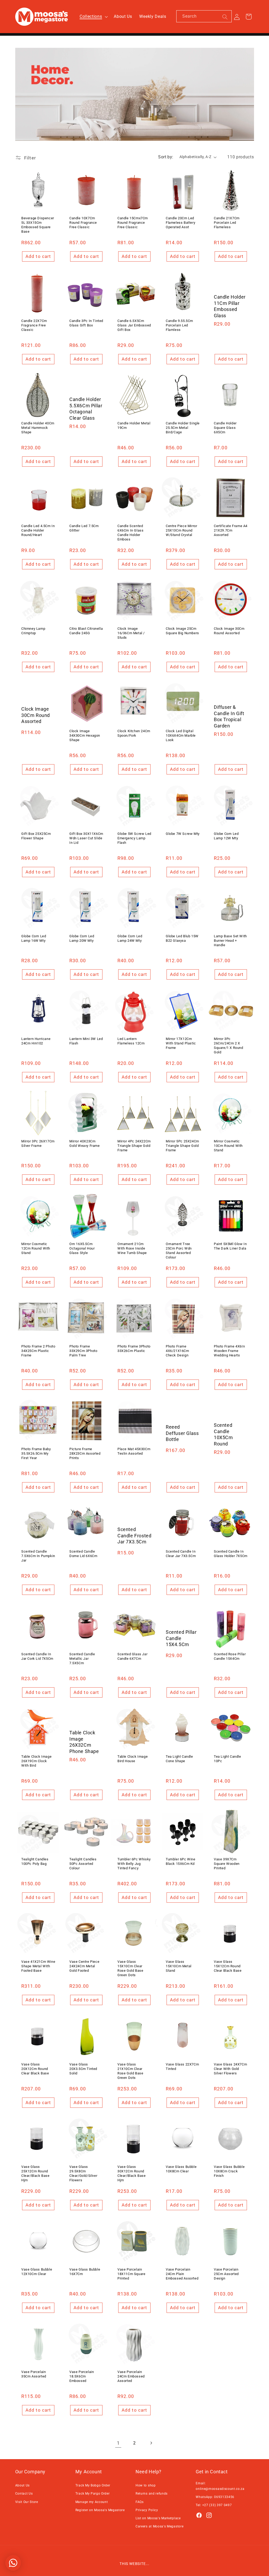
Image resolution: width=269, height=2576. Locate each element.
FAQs (140, 2502)
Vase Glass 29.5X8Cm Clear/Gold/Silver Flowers (83, 2173)
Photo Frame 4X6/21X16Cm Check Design (177, 1351)
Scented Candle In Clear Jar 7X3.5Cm (181, 1554)
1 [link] (118, 2443)
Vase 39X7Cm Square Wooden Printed (227, 1864)
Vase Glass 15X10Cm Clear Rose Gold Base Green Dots (130, 1968)
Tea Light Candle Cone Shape (179, 1759)
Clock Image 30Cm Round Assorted (229, 631)
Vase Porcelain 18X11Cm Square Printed (131, 2274)
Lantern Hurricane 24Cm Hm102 (36, 1041)
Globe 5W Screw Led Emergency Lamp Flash (134, 838)
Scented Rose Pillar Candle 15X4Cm (230, 1656)
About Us (23, 2485)
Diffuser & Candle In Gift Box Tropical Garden (229, 716)
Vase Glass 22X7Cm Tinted (182, 2067)
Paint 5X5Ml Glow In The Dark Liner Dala (230, 1246)
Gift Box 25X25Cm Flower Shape (36, 836)
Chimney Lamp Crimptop (33, 631)
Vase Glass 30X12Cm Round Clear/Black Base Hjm (132, 2173)
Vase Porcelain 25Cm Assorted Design (226, 2274)
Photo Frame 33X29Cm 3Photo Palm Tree (83, 1351)
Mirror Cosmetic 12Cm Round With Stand (36, 1248)
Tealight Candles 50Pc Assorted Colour (83, 1864)
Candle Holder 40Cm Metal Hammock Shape (38, 428)
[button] (93, 17)
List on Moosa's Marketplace (158, 2518)
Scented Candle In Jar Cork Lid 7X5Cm (37, 1656)
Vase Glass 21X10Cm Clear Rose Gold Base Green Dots (130, 2071)
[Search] (225, 17)
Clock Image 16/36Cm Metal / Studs (131, 633)
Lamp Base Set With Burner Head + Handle (230, 941)
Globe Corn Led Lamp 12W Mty (226, 836)
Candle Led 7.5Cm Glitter (84, 528)
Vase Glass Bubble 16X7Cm (85, 2272)
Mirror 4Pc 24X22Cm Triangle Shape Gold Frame (134, 1146)
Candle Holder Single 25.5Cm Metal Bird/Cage (183, 428)
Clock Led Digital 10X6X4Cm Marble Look (181, 735)
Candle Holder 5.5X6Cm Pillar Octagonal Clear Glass (86, 409)
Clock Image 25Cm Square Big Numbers (182, 631)
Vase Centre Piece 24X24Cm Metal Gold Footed (84, 1966)
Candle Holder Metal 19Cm (134, 425)
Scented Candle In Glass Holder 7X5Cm (231, 1554)
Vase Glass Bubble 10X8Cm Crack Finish (229, 2171)
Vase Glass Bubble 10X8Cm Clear (181, 2169)
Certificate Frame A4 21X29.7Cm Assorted (231, 530)
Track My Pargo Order (93, 2494)
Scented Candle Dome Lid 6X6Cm (83, 1554)
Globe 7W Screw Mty (183, 833)
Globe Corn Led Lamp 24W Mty (130, 938)
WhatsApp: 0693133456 (215, 2497)
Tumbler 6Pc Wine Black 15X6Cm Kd (181, 1861)
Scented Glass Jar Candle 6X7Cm (132, 1656)
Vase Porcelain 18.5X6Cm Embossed (82, 2376)
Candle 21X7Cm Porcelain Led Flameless (227, 223)
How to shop (146, 2485)
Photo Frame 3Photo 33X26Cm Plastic (134, 1349)
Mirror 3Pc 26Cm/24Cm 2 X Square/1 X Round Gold (229, 1045)
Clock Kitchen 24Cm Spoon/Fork (134, 733)
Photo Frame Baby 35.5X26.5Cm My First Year (36, 1453)
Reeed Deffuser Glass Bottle (182, 1433)
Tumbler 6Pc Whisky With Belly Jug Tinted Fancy (134, 1864)
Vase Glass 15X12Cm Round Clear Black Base (228, 1966)
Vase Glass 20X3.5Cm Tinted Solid (83, 2069)
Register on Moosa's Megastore (100, 2510)
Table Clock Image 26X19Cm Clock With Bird (36, 1761)
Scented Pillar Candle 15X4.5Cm (181, 1638)
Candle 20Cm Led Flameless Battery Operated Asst (180, 223)
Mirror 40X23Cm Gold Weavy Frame (85, 1143)
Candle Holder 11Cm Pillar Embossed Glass (230, 306)
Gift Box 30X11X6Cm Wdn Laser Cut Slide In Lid (86, 838)
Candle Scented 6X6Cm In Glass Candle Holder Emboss (130, 533)
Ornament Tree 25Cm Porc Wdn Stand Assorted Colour (179, 1250)
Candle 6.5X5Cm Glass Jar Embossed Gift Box (134, 325)
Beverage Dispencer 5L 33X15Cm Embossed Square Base (38, 225)
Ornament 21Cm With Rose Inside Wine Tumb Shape (132, 1248)
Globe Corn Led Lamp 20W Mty (82, 938)
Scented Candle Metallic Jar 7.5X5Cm (82, 1659)
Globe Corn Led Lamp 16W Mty (34, 938)
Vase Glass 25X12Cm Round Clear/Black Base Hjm (35, 2173)
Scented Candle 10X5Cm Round (223, 1434)
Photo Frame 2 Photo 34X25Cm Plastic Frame (38, 1351)
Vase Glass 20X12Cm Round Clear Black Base (35, 2069)
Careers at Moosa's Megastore (159, 2526)
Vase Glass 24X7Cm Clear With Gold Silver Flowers (230, 2069)
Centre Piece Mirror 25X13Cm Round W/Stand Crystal (181, 530)
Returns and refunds (152, 2494)
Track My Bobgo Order (93, 2485)
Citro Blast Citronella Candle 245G (86, 631)
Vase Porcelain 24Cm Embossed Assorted (131, 2376)
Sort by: (166, 157)
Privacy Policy (147, 2510)
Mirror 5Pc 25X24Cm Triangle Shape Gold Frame (182, 1146)
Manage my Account (92, 2502)
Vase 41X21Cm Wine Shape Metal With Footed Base (38, 1966)
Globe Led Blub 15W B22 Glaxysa (182, 938)
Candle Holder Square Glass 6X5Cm (225, 428)
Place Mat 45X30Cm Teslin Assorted (134, 1451)
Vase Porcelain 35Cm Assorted (34, 2374)
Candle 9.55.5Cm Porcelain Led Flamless (179, 325)
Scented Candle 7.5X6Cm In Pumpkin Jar (38, 1556)
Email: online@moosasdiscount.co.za (220, 2486)
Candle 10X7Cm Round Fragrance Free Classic (83, 223)
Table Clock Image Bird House (133, 1759)
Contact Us (24, 2494)
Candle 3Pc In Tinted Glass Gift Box (86, 323)
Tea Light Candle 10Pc (227, 1759)
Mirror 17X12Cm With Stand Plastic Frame (181, 1043)
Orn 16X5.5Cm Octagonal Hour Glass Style (82, 1248)
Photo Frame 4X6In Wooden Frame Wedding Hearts (229, 1351)
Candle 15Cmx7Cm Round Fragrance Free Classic (133, 223)
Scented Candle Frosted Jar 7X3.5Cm (134, 1536)
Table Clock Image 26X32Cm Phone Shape (84, 1742)
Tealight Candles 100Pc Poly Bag (35, 1861)
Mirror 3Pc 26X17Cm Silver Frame (38, 1143)
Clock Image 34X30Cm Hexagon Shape (85, 735)
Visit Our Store (27, 2502)
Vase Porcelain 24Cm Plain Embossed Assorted (182, 2274)
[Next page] (151, 2443)
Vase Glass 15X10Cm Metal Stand (179, 1966)
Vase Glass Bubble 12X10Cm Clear (37, 2272)
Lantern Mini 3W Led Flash (86, 1041)
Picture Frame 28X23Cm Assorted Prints (85, 1453)
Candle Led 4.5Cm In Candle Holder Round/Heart (38, 530)
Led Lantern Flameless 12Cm (131, 1041)
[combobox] (204, 16)
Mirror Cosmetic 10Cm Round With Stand (228, 1146)
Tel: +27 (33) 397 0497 (214, 2505)
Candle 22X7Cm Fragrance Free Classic (34, 325)
